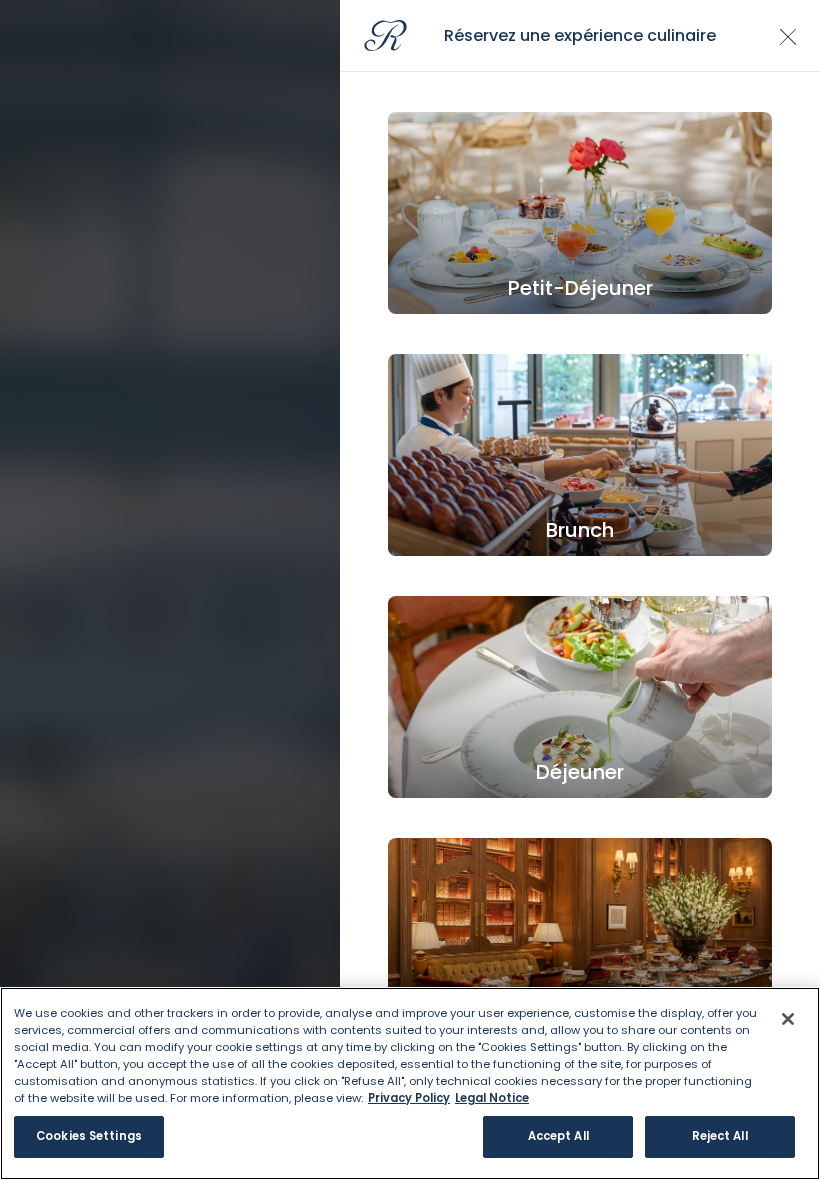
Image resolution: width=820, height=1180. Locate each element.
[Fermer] (788, 37)
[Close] (788, 1019)
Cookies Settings (89, 1136)
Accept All (558, 1136)
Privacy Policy (409, 1098)
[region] (410, 1083)
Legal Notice (492, 1098)
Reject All (720, 1136)
